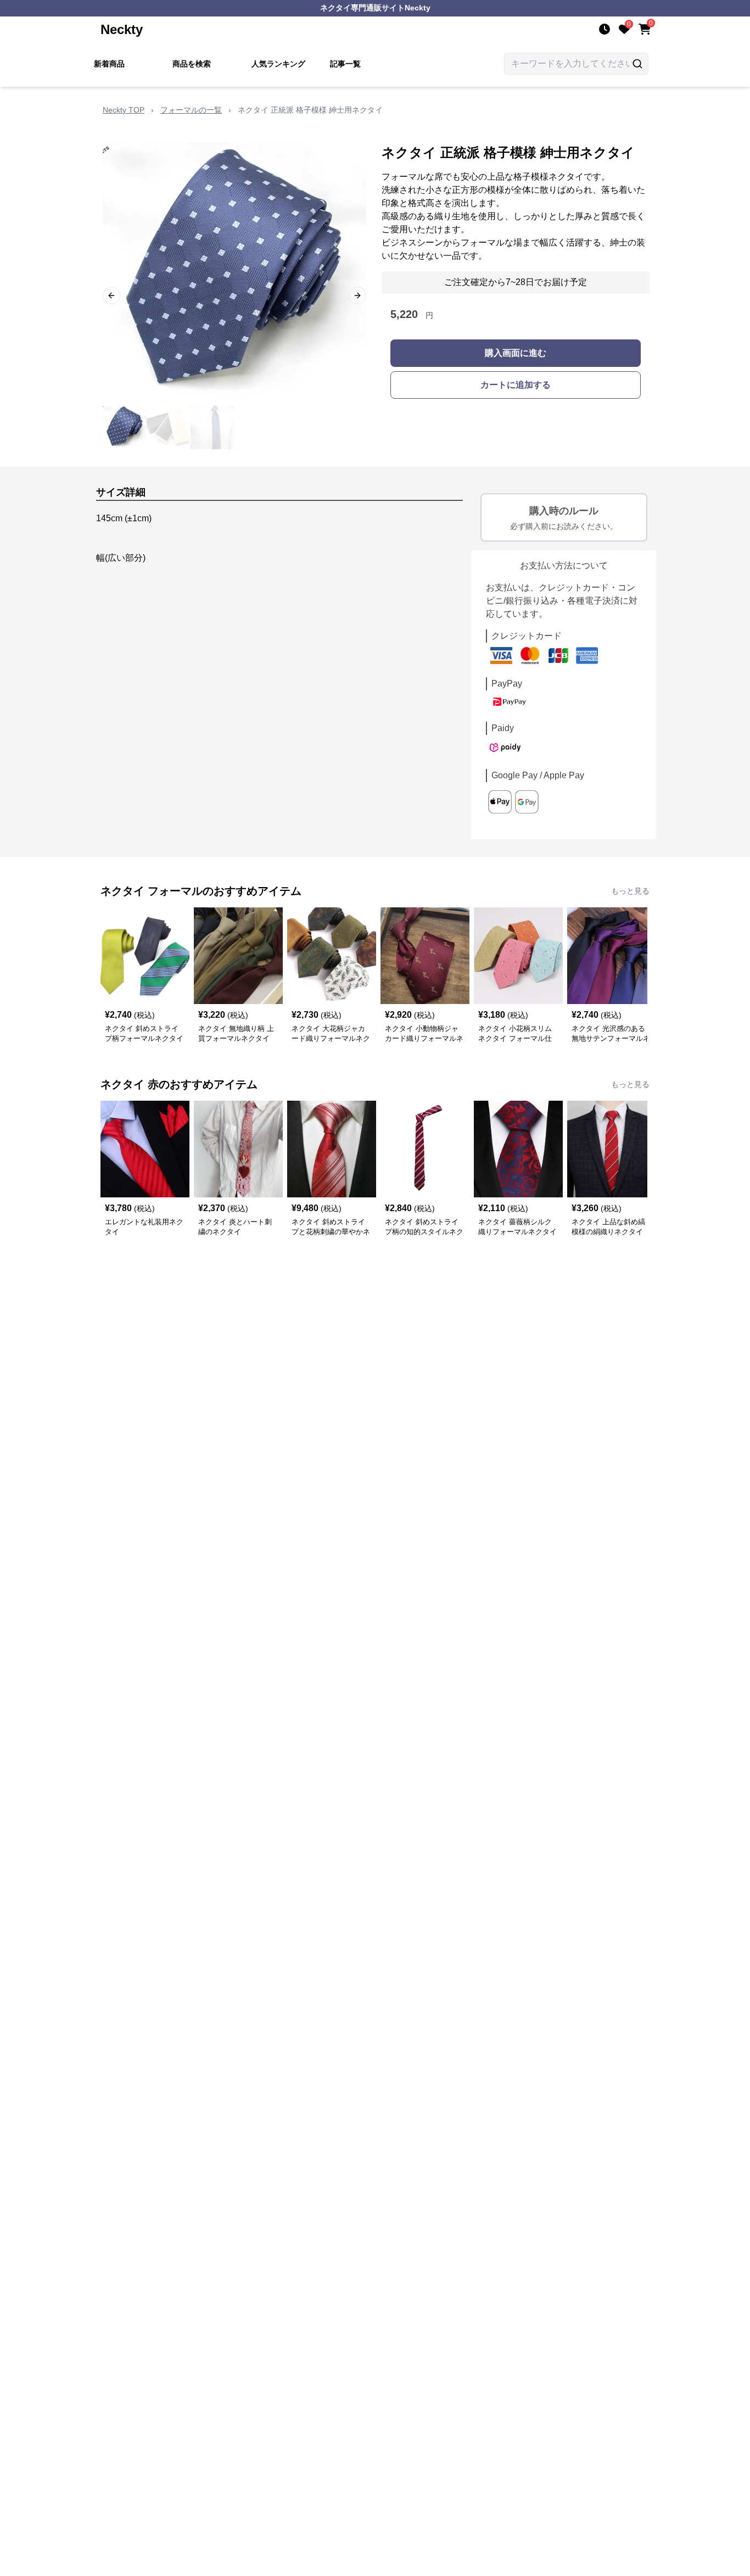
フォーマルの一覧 (191, 110)
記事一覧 (345, 64)
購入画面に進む (516, 353)
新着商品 (109, 64)
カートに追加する (516, 385)
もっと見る (630, 891)
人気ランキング (278, 64)
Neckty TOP (124, 110)
